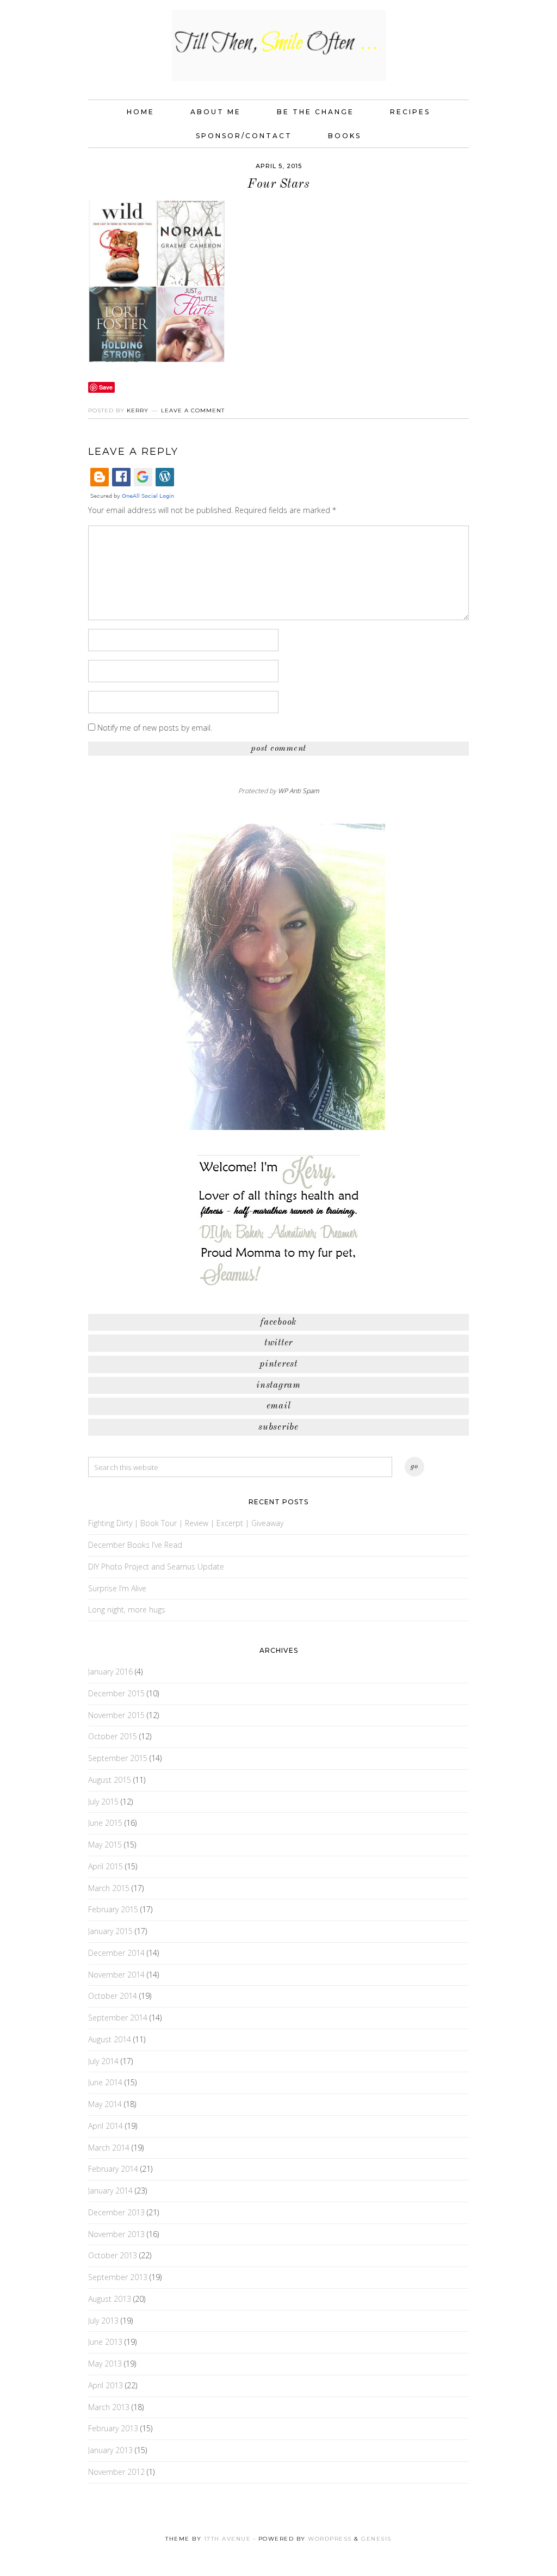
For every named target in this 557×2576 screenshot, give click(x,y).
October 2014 (113, 1996)
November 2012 (116, 2472)
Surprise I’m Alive (117, 1588)
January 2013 (110, 2450)
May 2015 (105, 1845)
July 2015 (103, 1802)
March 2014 (109, 2148)
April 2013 (106, 2385)
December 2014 (116, 1953)
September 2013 (118, 2277)
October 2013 (113, 2255)
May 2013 (105, 2364)
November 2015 (116, 1715)
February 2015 (113, 1909)
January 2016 (110, 1672)
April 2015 (106, 1866)
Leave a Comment (193, 410)
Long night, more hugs (127, 1610)
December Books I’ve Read (135, 1545)
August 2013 (110, 2299)
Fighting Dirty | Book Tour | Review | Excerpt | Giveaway (186, 1523)
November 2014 (116, 1975)
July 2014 (103, 2061)
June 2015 (105, 1823)
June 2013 (105, 2342)
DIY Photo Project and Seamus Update (156, 1567)
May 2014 (105, 2104)
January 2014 (110, 2191)
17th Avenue (228, 2539)
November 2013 (116, 2234)
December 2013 (116, 2212)
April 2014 (106, 2126)
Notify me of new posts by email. (155, 728)
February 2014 (113, 2169)
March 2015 (109, 1888)
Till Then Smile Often (278, 45)
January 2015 (110, 1931)
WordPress (330, 2539)
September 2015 (118, 1758)
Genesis (376, 2539)
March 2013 (109, 2407)
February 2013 (113, 2428)
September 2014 (118, 2018)
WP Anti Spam (299, 791)
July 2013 (103, 2321)
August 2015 (110, 1780)
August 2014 (110, 2039)
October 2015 (113, 1736)
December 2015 (116, 1693)
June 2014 (105, 2082)
